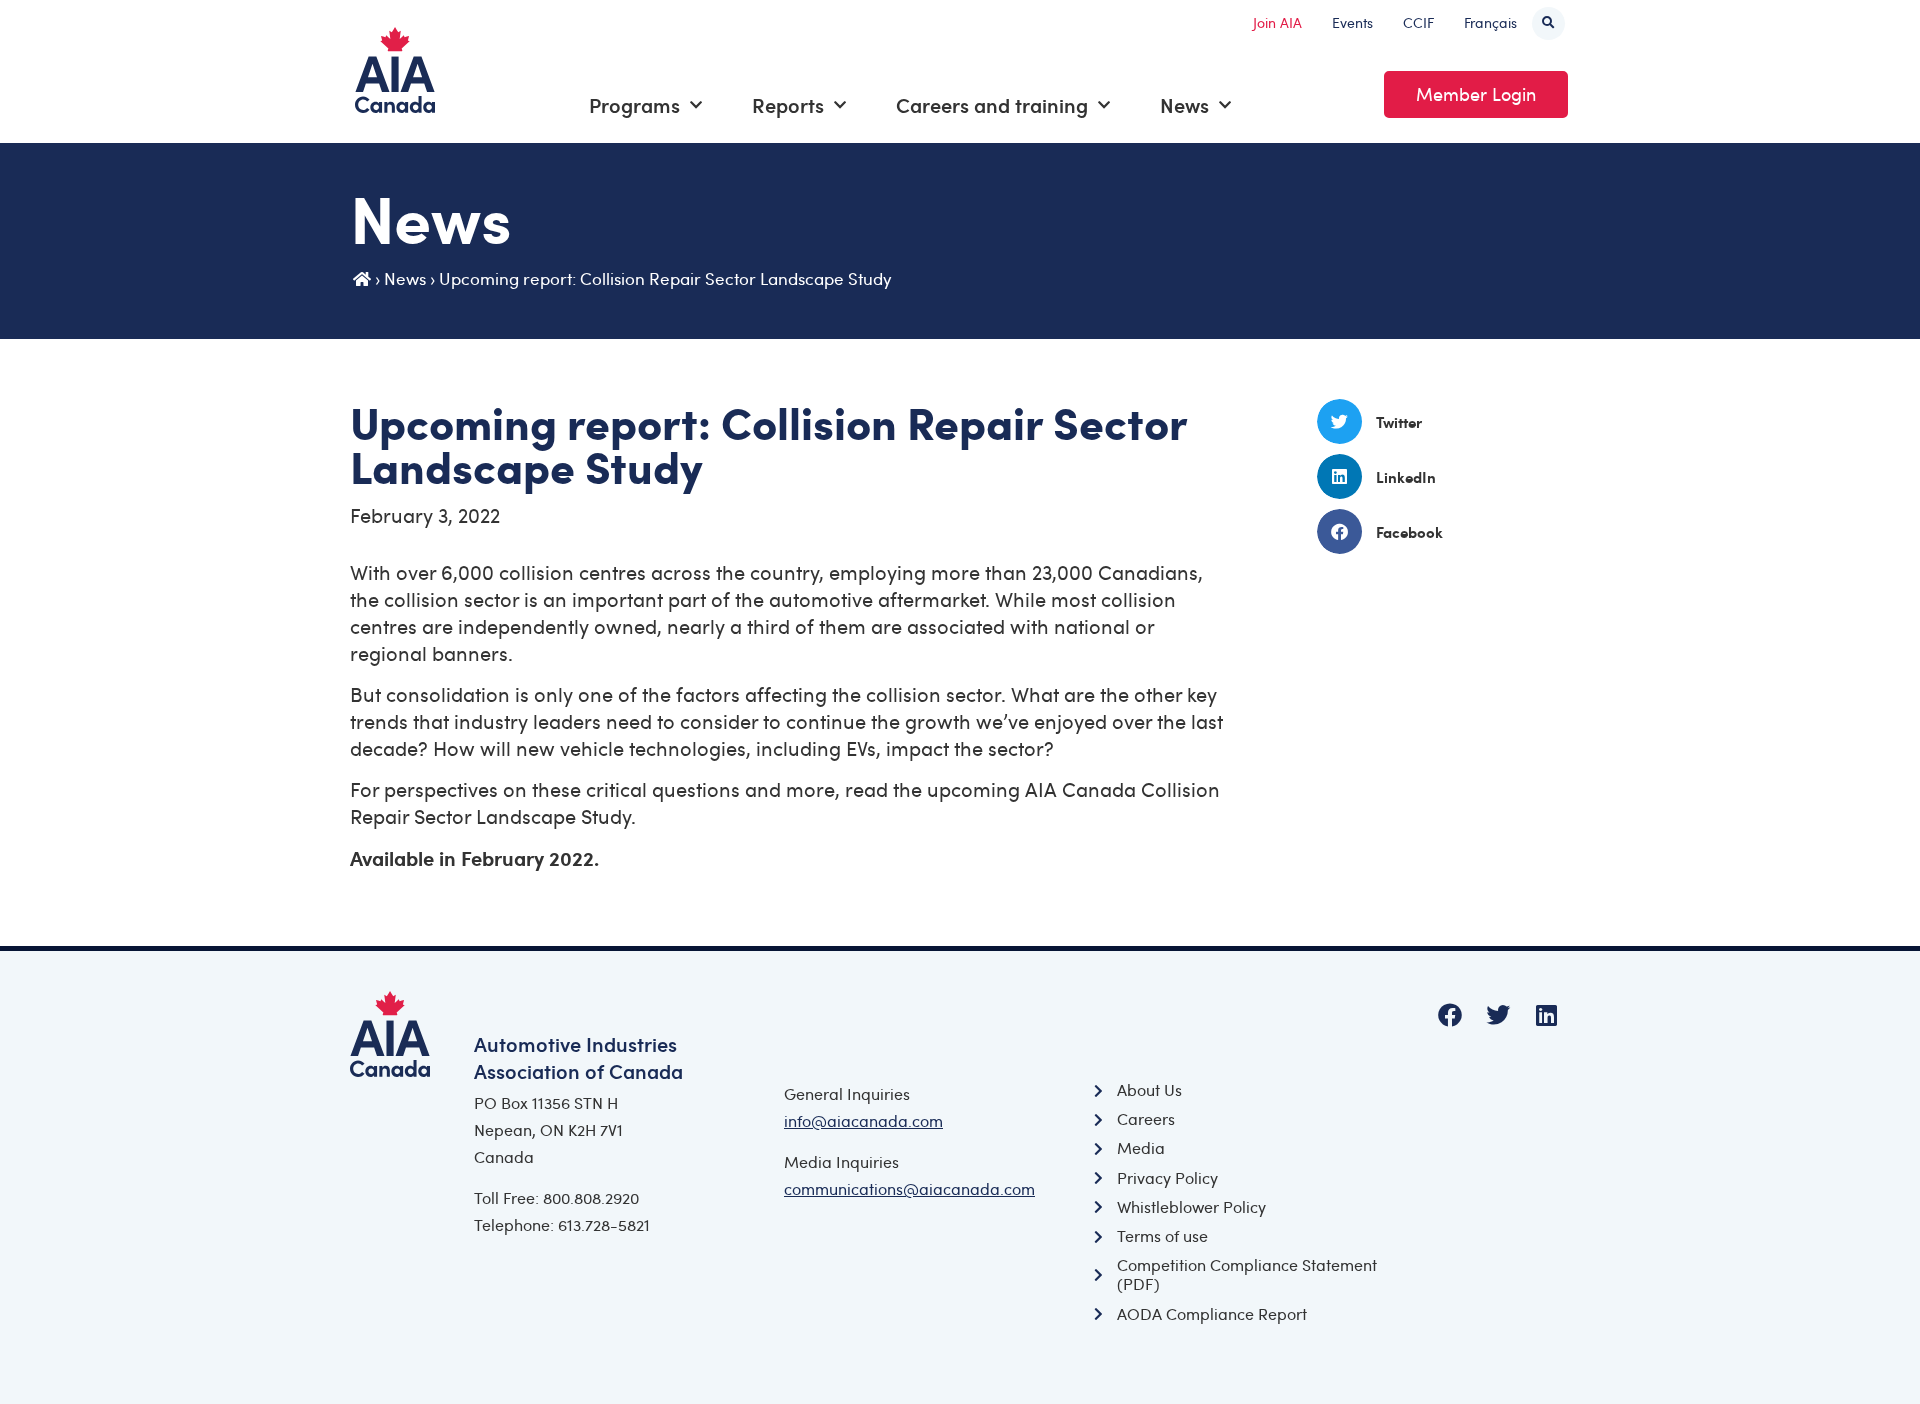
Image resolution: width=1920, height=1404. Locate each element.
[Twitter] (1498, 1015)
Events (1352, 22)
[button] (1548, 23)
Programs (634, 105)
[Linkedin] (1546, 1015)
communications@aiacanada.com (909, 1189)
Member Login (1476, 94)
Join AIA (1277, 22)
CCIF (1418, 22)
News (1184, 105)
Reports (788, 105)
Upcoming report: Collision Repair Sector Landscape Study (665, 278)
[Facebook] (1450, 1015)
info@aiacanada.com (863, 1121)
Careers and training (992, 105)
